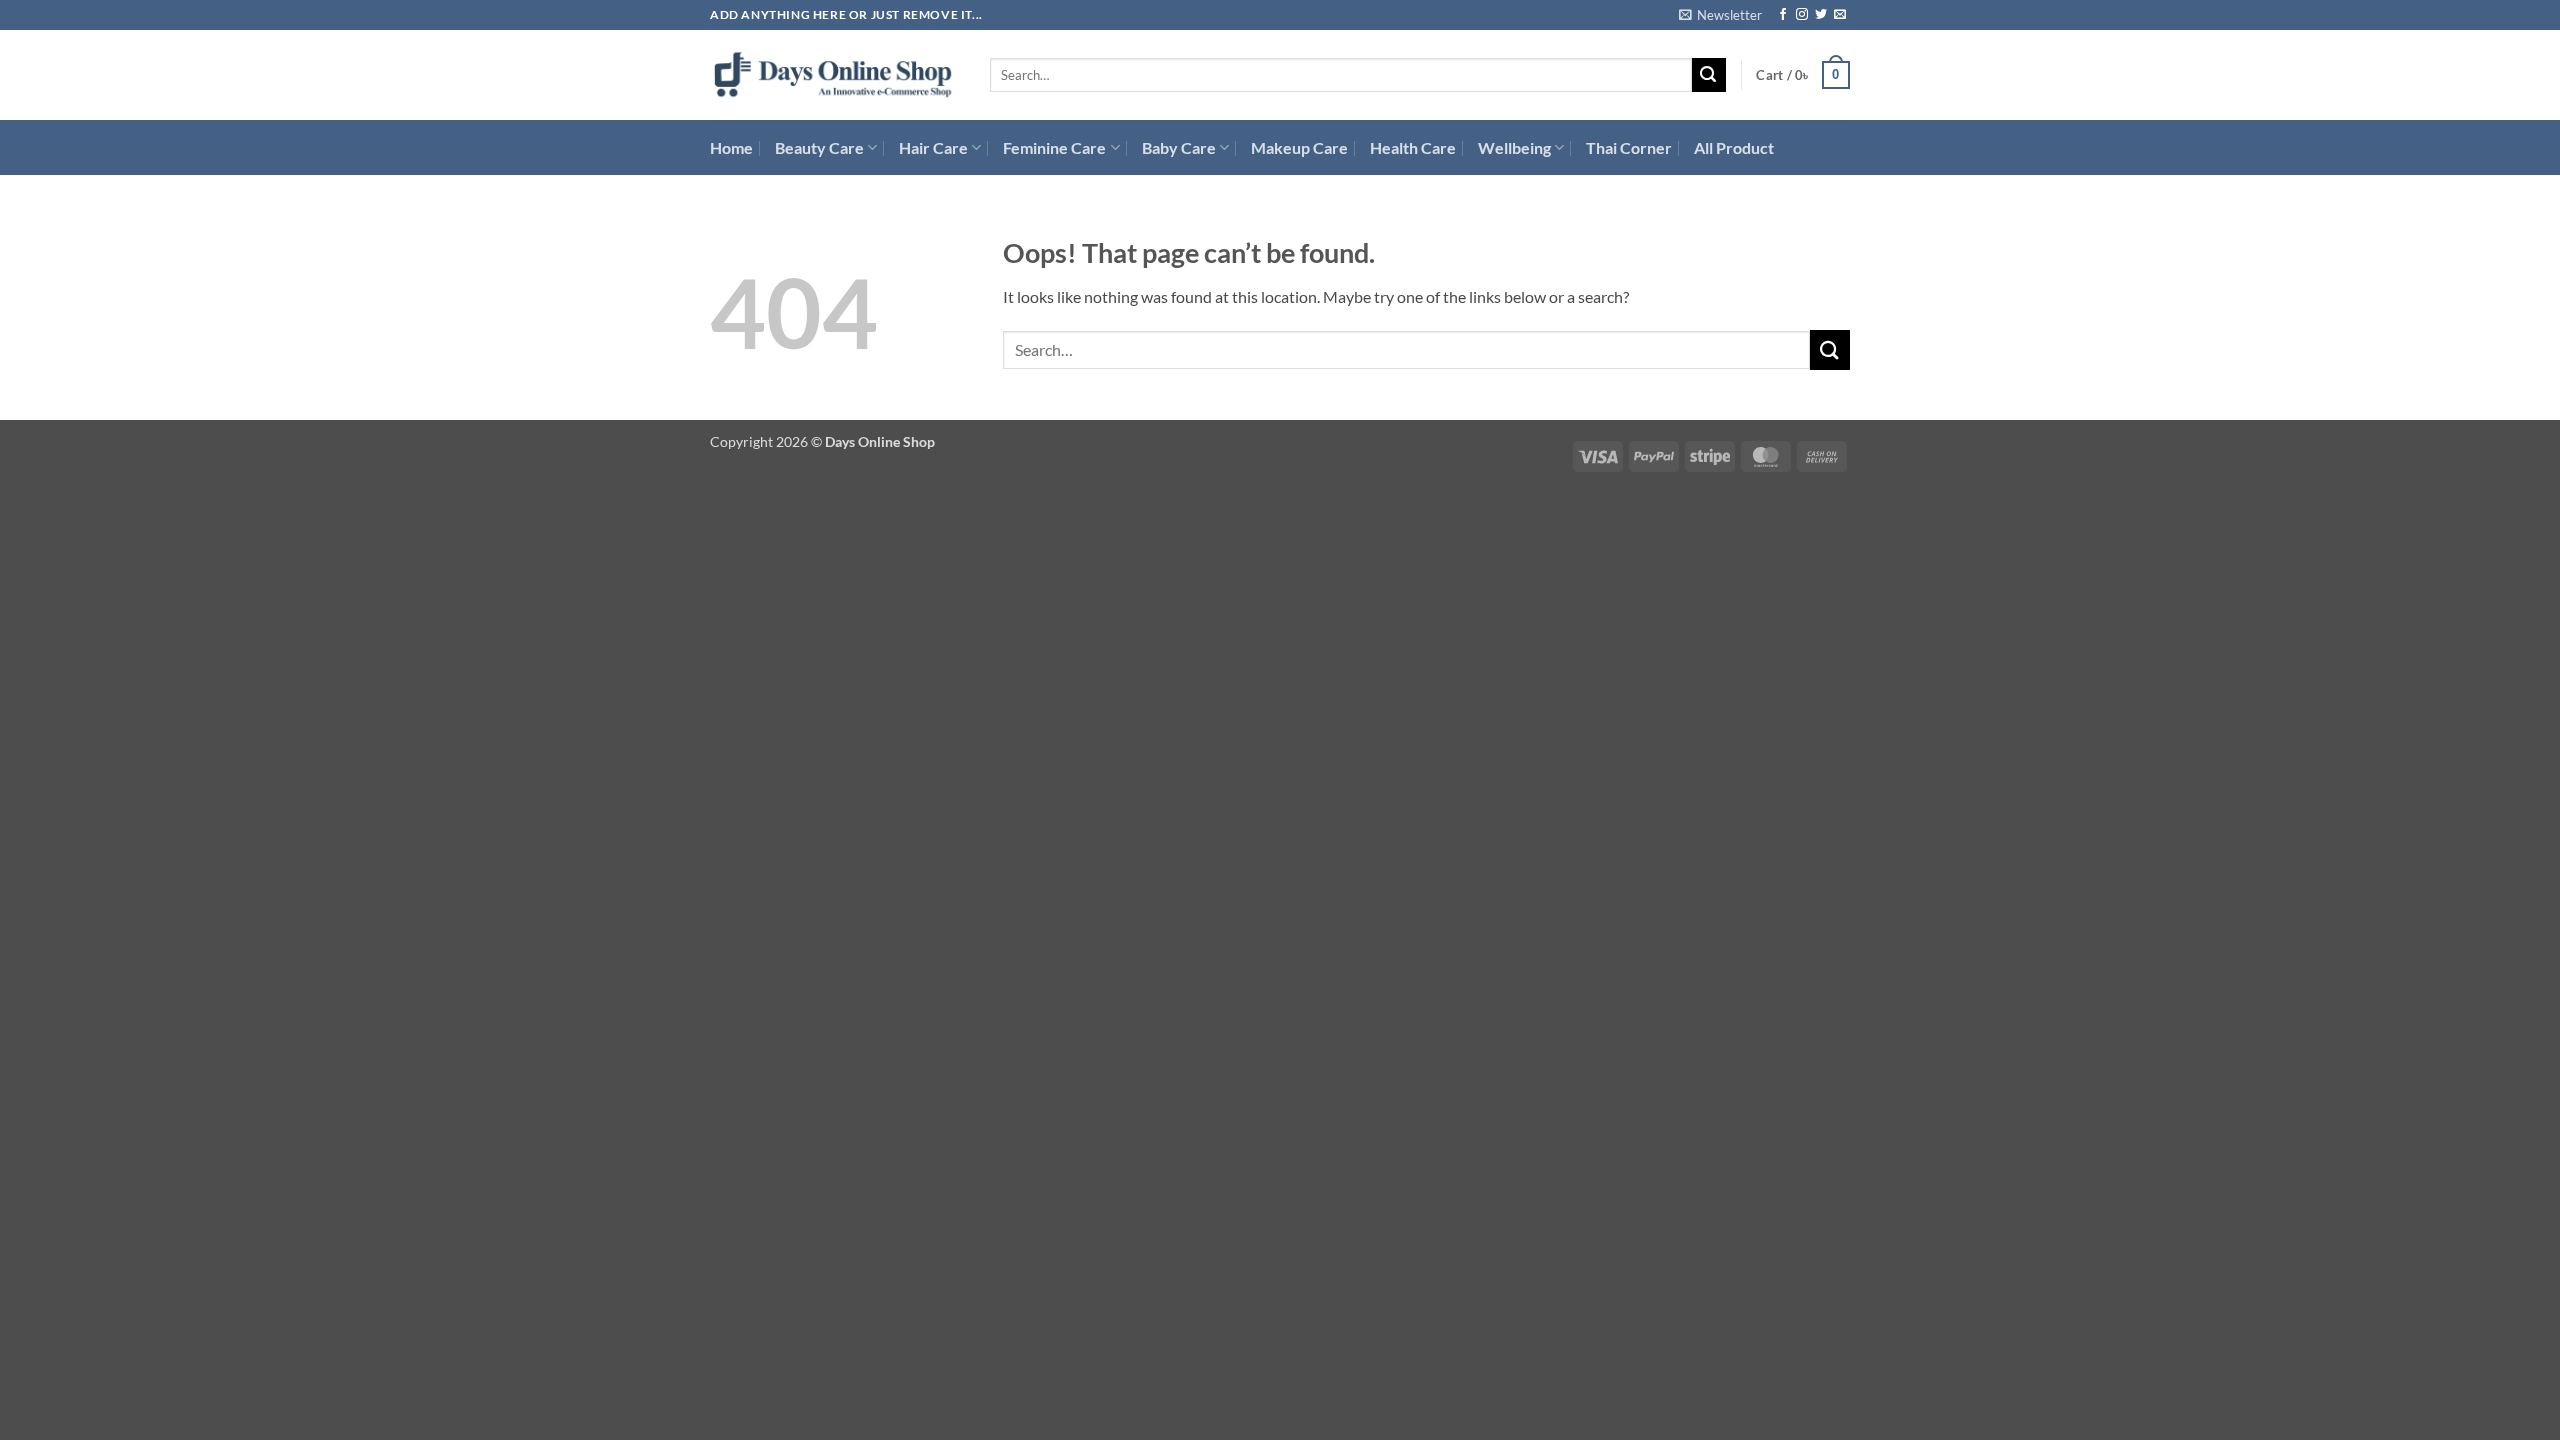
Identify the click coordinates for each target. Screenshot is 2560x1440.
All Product (1734, 147)
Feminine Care (1054, 147)
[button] (1720, 15)
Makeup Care (1299, 147)
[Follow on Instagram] (1802, 15)
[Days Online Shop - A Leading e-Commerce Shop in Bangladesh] (835, 75)
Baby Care (1179, 147)
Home (731, 147)
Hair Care (933, 147)
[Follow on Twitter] (1821, 15)
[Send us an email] (1840, 15)
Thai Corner (1629, 147)
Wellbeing (1514, 147)
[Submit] (1709, 75)
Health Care (1413, 147)
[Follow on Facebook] (1783, 15)
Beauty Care (819, 147)
